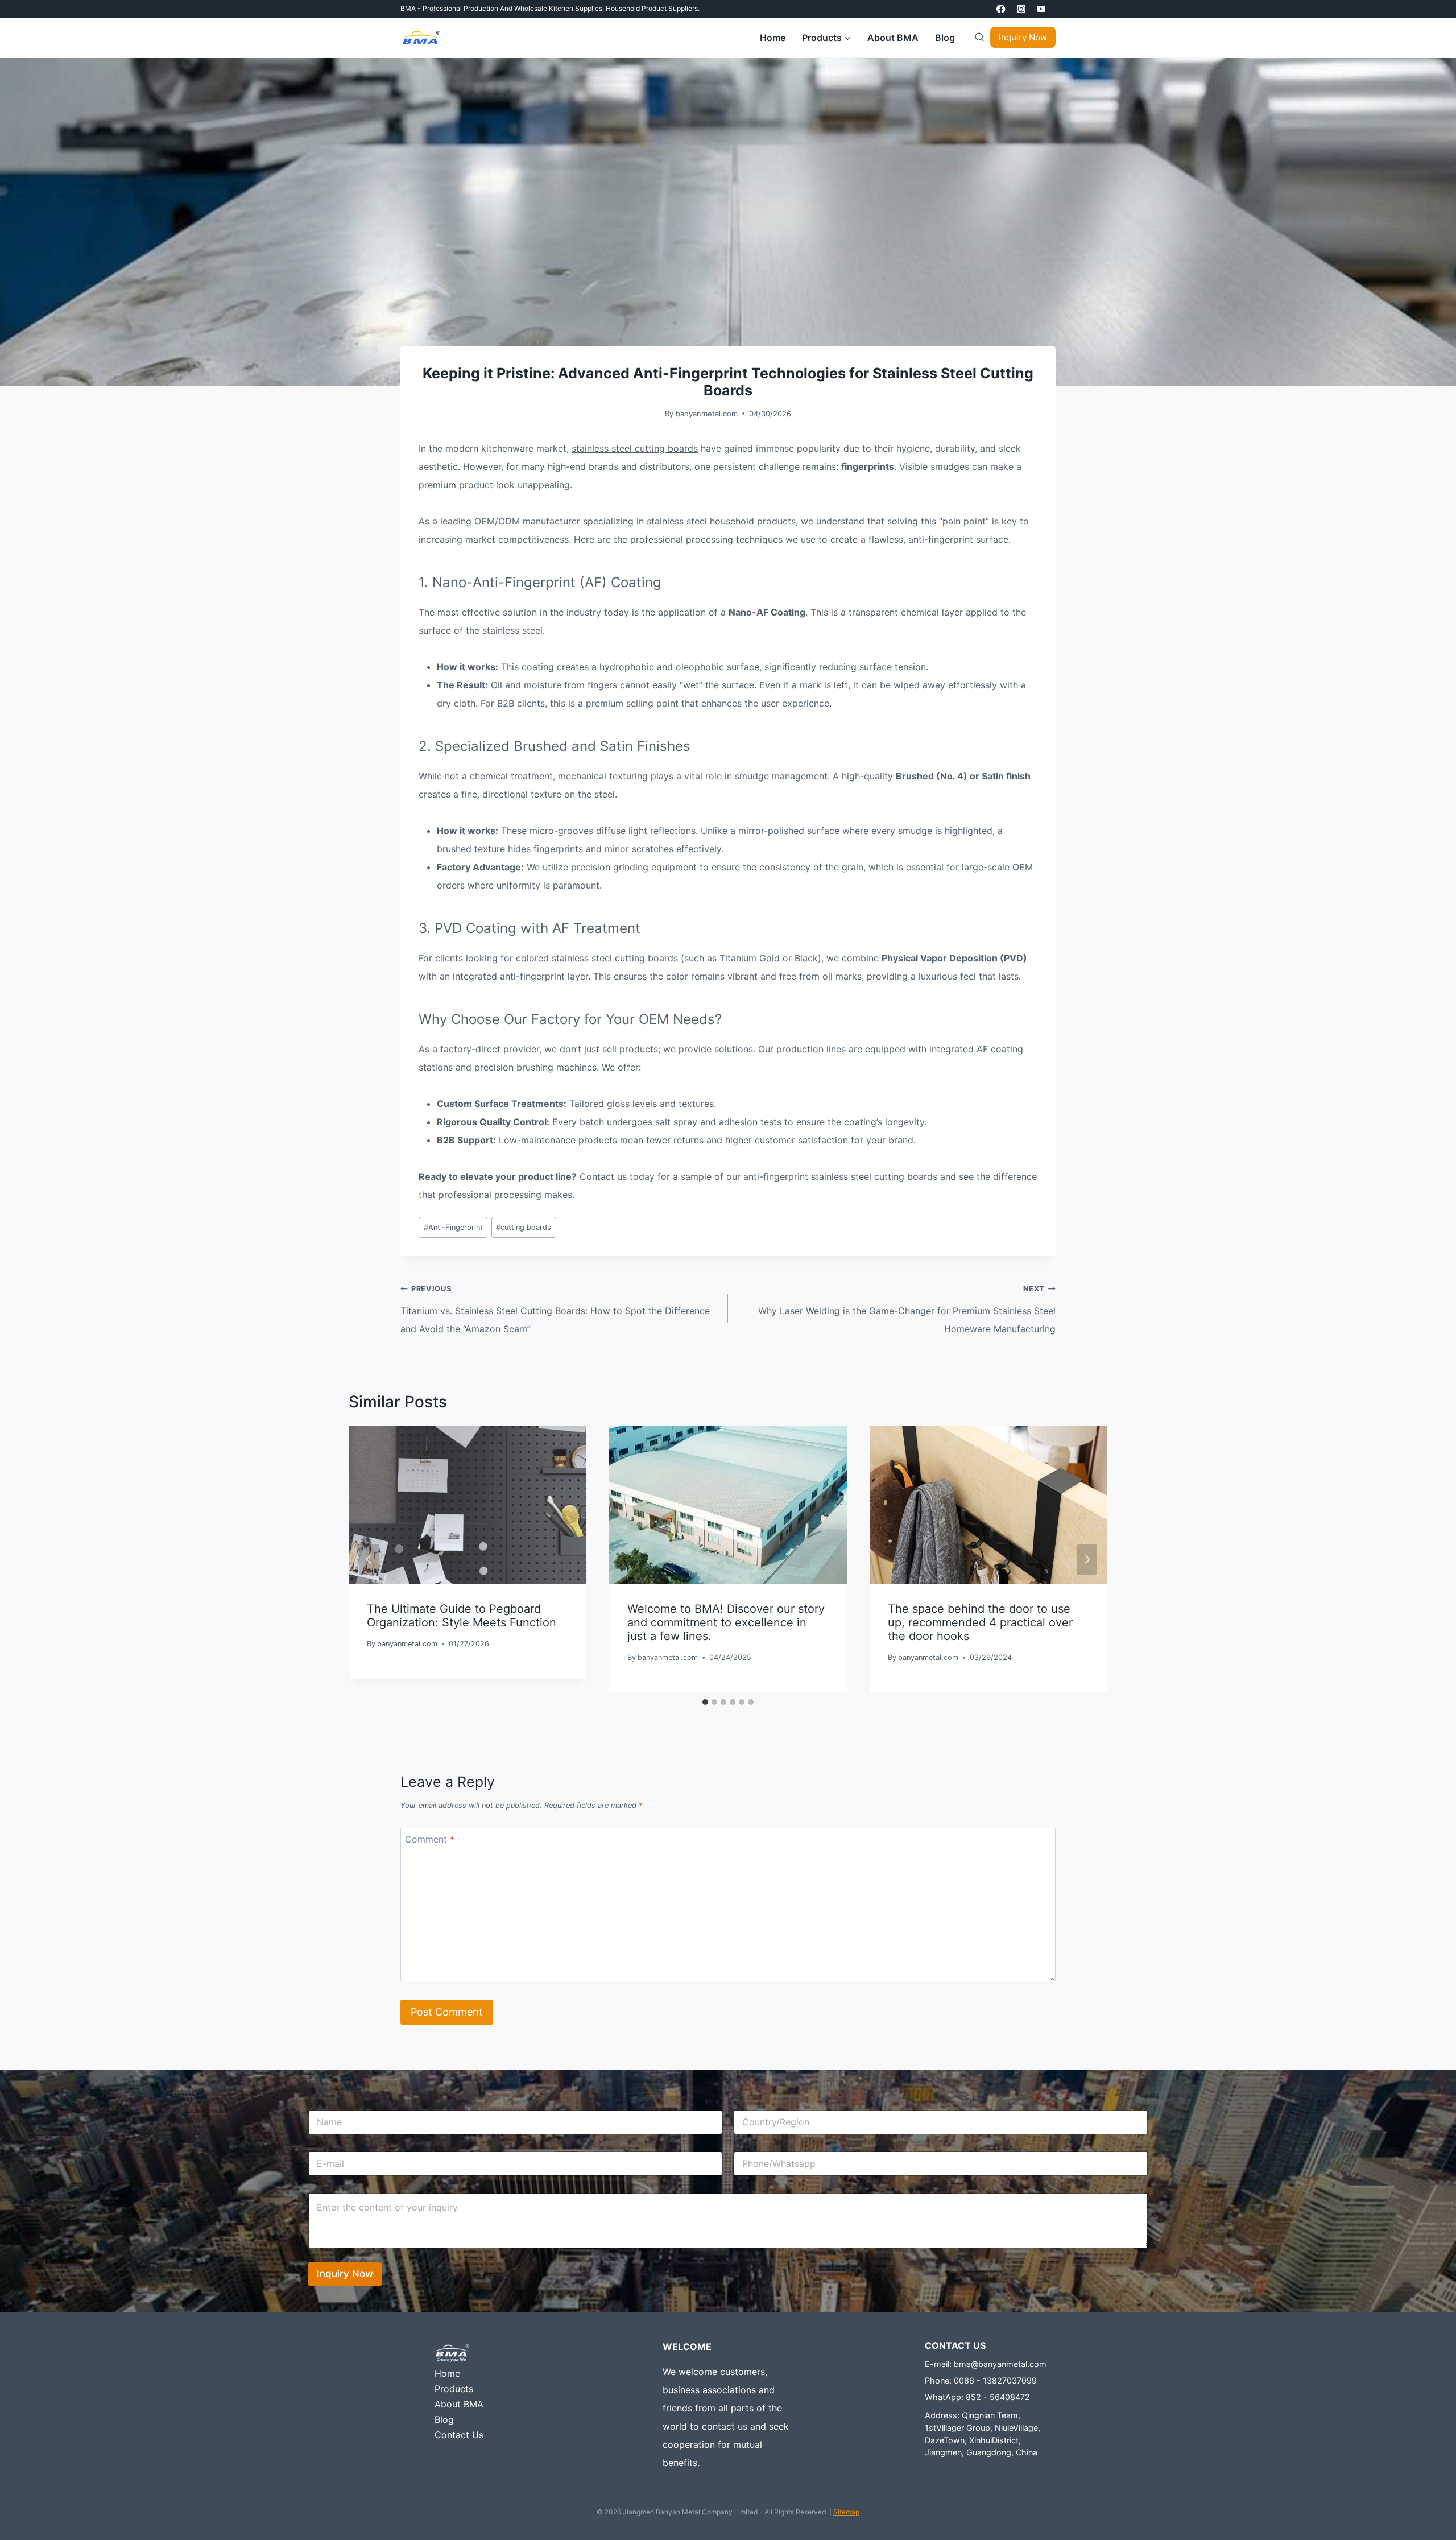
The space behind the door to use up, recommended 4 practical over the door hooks (980, 1623)
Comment (430, 1839)
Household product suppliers (652, 8)
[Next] (1087, 1559)
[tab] (705, 1702)
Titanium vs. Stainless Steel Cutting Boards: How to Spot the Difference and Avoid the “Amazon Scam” (555, 1310)
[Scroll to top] (1430, 2504)
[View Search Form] (977, 38)
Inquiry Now (1023, 37)
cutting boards (524, 1227)
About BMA (893, 38)
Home (773, 38)
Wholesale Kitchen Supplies (558, 8)
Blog (945, 38)
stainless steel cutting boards (635, 448)
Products (454, 2389)
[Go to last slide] (369, 1559)
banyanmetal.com (707, 414)
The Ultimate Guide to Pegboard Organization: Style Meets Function (462, 1616)
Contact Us (459, 2435)
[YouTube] (1041, 9)
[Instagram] (1021, 9)
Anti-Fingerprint (453, 1227)
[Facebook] (1001, 9)
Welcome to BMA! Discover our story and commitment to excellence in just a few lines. (726, 1623)
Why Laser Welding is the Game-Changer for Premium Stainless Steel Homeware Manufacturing (907, 1310)
